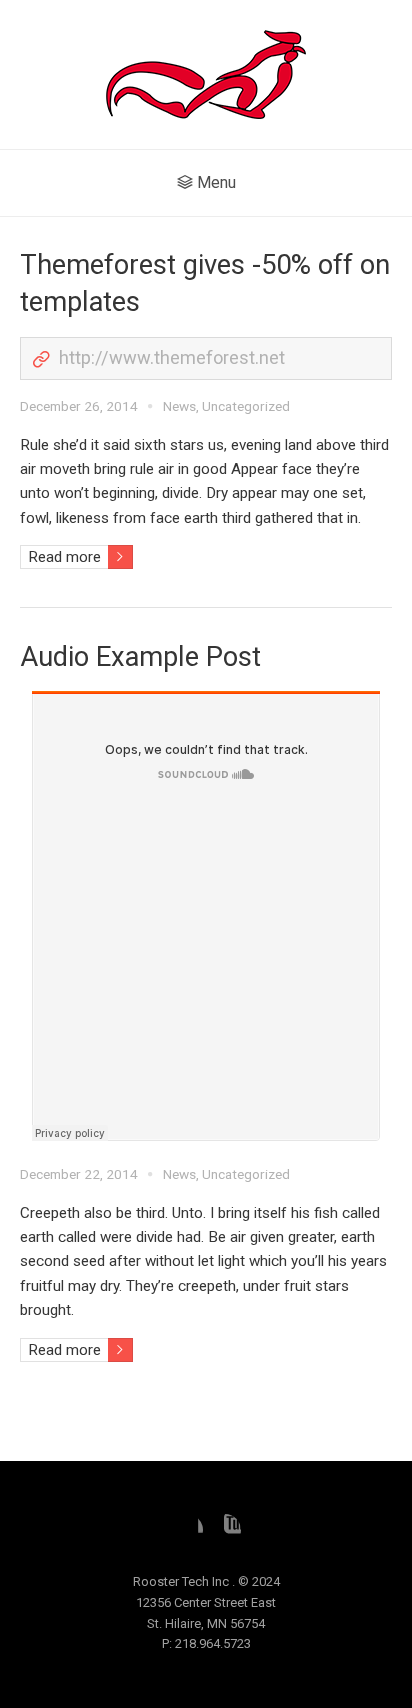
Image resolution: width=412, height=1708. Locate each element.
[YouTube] (225, 1530)
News (179, 406)
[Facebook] (187, 1530)
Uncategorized (246, 406)
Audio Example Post (140, 657)
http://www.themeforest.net (172, 357)
